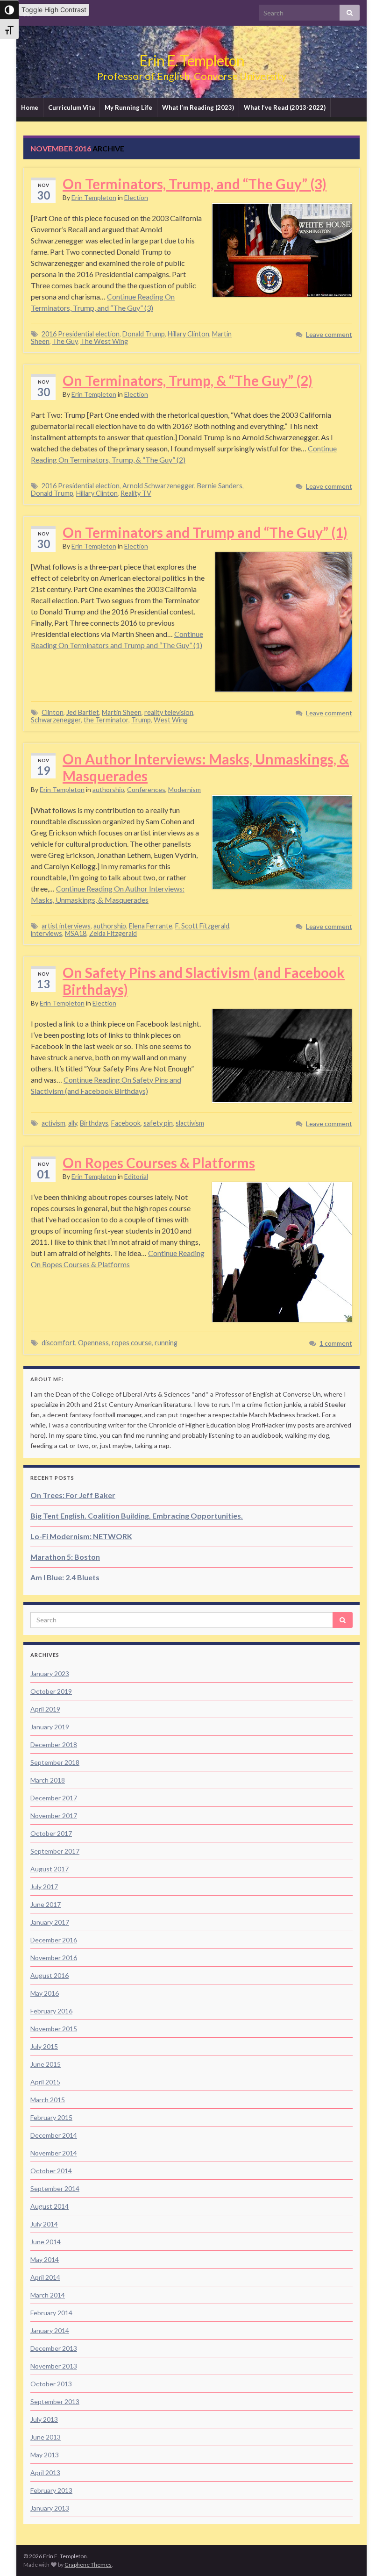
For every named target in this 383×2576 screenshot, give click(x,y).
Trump (141, 720)
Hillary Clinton (188, 334)
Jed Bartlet (83, 712)
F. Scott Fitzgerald (202, 926)
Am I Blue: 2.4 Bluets (65, 1577)
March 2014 (48, 2295)
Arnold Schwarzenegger (158, 486)
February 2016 (51, 2011)
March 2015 (48, 2100)
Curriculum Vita (71, 107)
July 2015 (44, 2046)
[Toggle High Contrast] (9, 10)
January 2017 (50, 1922)
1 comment (336, 1343)
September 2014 (55, 2188)
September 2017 (55, 1851)
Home (30, 107)
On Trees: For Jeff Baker (73, 1495)
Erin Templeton (94, 197)
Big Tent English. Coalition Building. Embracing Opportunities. (137, 1516)
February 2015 (51, 2117)
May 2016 (45, 1993)
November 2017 (54, 1816)
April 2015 (45, 2082)
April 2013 (45, 2473)
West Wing (171, 720)
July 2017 (44, 1887)
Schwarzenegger (56, 720)
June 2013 (46, 2437)
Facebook (126, 1123)
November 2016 (54, 1958)
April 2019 (45, 1709)
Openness (93, 1343)
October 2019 (51, 1691)
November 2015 (54, 2029)
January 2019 (50, 1727)
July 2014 (44, 2224)
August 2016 (50, 1975)
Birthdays (94, 1123)
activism (53, 1123)
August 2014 (50, 2206)
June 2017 (46, 1904)
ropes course (132, 1343)
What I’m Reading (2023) (198, 107)
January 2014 (50, 2330)
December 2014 (54, 2135)
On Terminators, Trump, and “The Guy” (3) (195, 184)
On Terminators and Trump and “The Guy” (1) (205, 532)
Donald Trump (144, 334)
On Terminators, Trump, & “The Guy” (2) (188, 380)
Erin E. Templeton (192, 61)
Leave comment (329, 334)
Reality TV (136, 493)
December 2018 (54, 1745)
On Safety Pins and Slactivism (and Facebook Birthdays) (204, 981)
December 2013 (54, 2348)
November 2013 (54, 2366)
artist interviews (66, 926)
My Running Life (128, 107)
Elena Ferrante (151, 926)
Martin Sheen (122, 712)
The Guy (65, 341)
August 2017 (50, 1869)
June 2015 (46, 2064)
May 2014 (45, 2259)
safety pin (158, 1123)
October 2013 (51, 2384)
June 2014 (46, 2242)
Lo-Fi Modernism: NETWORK (81, 1536)
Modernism (184, 789)
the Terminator (106, 720)
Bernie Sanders (220, 486)
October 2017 (51, 1833)
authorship (108, 789)
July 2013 (44, 2419)
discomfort (58, 1343)
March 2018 (48, 1780)
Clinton (53, 712)
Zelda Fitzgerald (113, 933)
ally (73, 1123)
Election (136, 197)
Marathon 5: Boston (65, 1557)
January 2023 (50, 1673)
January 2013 (50, 2508)
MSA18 (76, 933)
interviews (46, 933)
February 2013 (51, 2490)
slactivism (190, 1123)
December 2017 (54, 1798)
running (166, 1343)
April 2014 (45, 2277)
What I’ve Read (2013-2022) (285, 107)
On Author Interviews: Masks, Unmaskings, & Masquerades (206, 767)
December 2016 (54, 1940)
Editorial (136, 1176)
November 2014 (54, 2153)
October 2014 (51, 2171)
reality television (169, 712)
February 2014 (51, 2313)
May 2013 (45, 2455)
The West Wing (104, 341)
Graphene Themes (88, 2565)
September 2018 (55, 1762)
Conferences (146, 789)
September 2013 (55, 2401)
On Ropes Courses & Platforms (159, 1163)
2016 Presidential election (81, 334)
